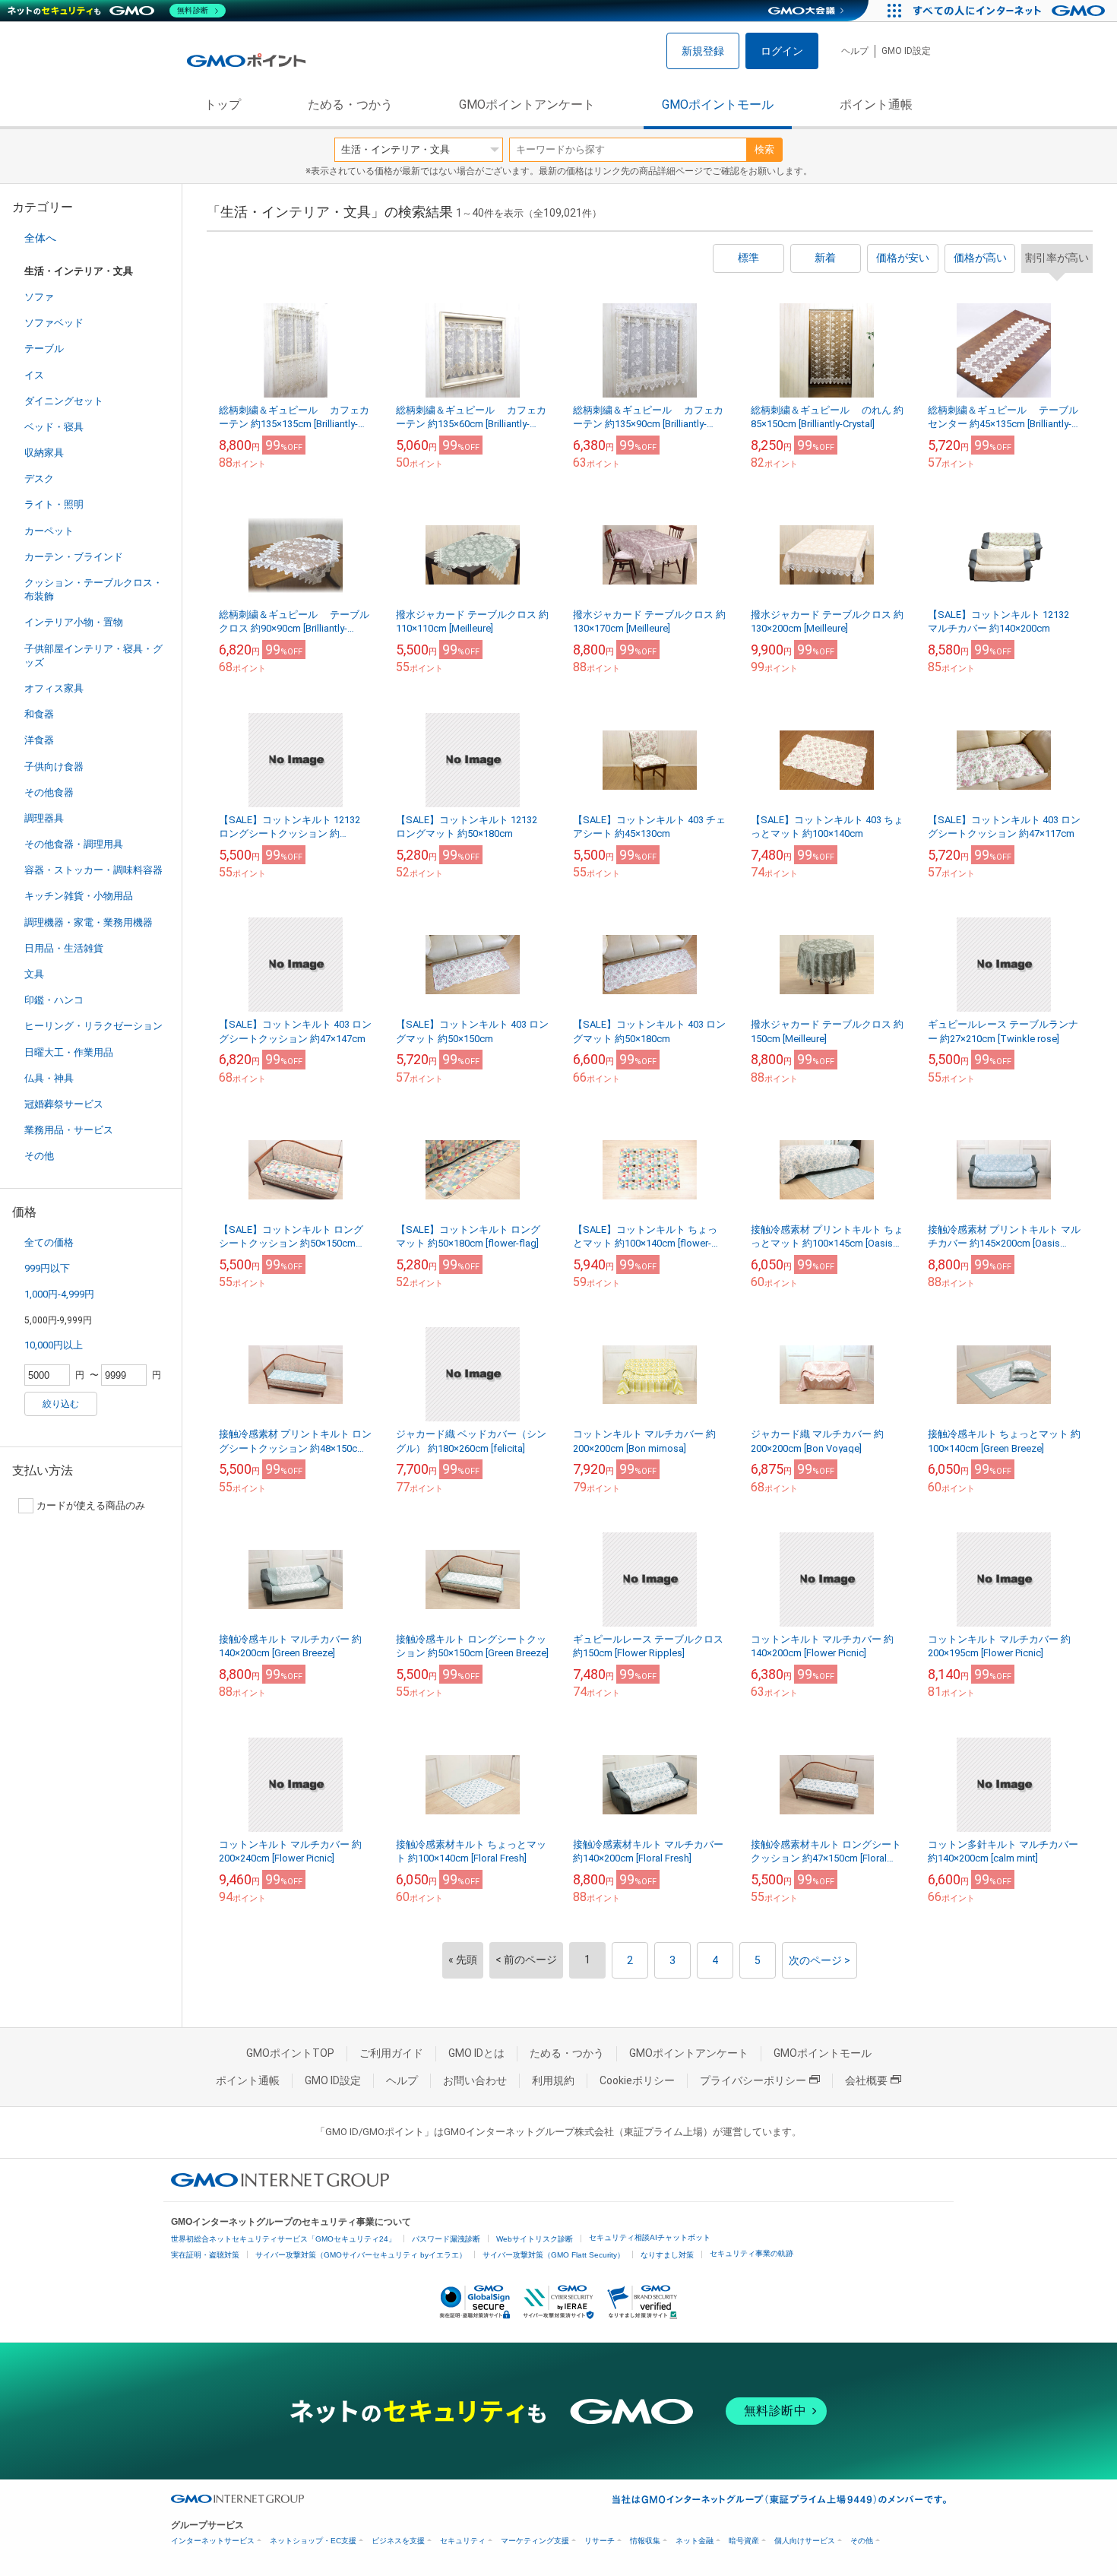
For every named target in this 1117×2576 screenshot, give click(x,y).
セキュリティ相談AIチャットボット (650, 2237)
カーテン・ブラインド (74, 557)
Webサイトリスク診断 (535, 2239)
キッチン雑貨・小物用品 (79, 896)
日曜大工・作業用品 (69, 1052)
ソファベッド (54, 323)
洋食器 (39, 740)
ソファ (39, 297)
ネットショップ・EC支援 (313, 2541)
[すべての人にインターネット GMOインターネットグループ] (1011, 11)
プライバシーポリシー (753, 2080)
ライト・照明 (54, 504)
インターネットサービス (213, 2541)
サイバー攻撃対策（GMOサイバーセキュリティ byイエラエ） (361, 2255)
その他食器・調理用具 (74, 844)
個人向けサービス (805, 2541)
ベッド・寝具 (54, 427)
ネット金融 (695, 2541)
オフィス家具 (54, 688)
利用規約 (553, 2080)
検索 (764, 149)
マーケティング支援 (535, 2541)
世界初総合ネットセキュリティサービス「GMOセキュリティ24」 (283, 2239)
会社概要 (866, 2080)
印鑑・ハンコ (54, 1000)
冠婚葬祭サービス (64, 1104)
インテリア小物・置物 (74, 622)
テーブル (44, 349)
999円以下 (47, 1268)
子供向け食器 (54, 767)
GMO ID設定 (906, 51)
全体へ (40, 238)
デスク (39, 478)
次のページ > (820, 1960)
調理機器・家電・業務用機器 (89, 922)
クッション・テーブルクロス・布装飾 (93, 589)
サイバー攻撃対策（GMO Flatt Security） (554, 2255)
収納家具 (44, 453)
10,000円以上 (54, 1345)
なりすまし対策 (667, 2255)
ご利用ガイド (391, 2053)
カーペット (49, 531)
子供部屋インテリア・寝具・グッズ (93, 656)
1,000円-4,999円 (59, 1294)
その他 (39, 1156)
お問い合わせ (475, 2080)
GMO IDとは (476, 2053)
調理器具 (44, 818)
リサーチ (600, 2541)
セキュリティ (463, 2541)
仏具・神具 (49, 1078)
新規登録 (703, 51)
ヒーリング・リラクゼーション (93, 1026)
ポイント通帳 (876, 105)
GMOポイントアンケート (527, 105)
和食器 (39, 714)
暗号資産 (744, 2541)
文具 (34, 974)
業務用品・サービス (69, 1130)
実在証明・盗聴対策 (205, 2255)
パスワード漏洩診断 (446, 2239)
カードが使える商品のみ (91, 1505)
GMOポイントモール (718, 105)
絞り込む (61, 1404)
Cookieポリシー (637, 2080)
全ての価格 (49, 1242)
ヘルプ (855, 51)
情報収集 (645, 2541)
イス (34, 375)
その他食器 (49, 792)
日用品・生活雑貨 (64, 948)
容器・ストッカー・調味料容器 (93, 870)
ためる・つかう (350, 105)
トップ (223, 105)
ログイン (782, 51)
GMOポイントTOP (290, 2053)
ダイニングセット (64, 401)
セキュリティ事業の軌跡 (752, 2253)
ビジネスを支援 (398, 2541)
